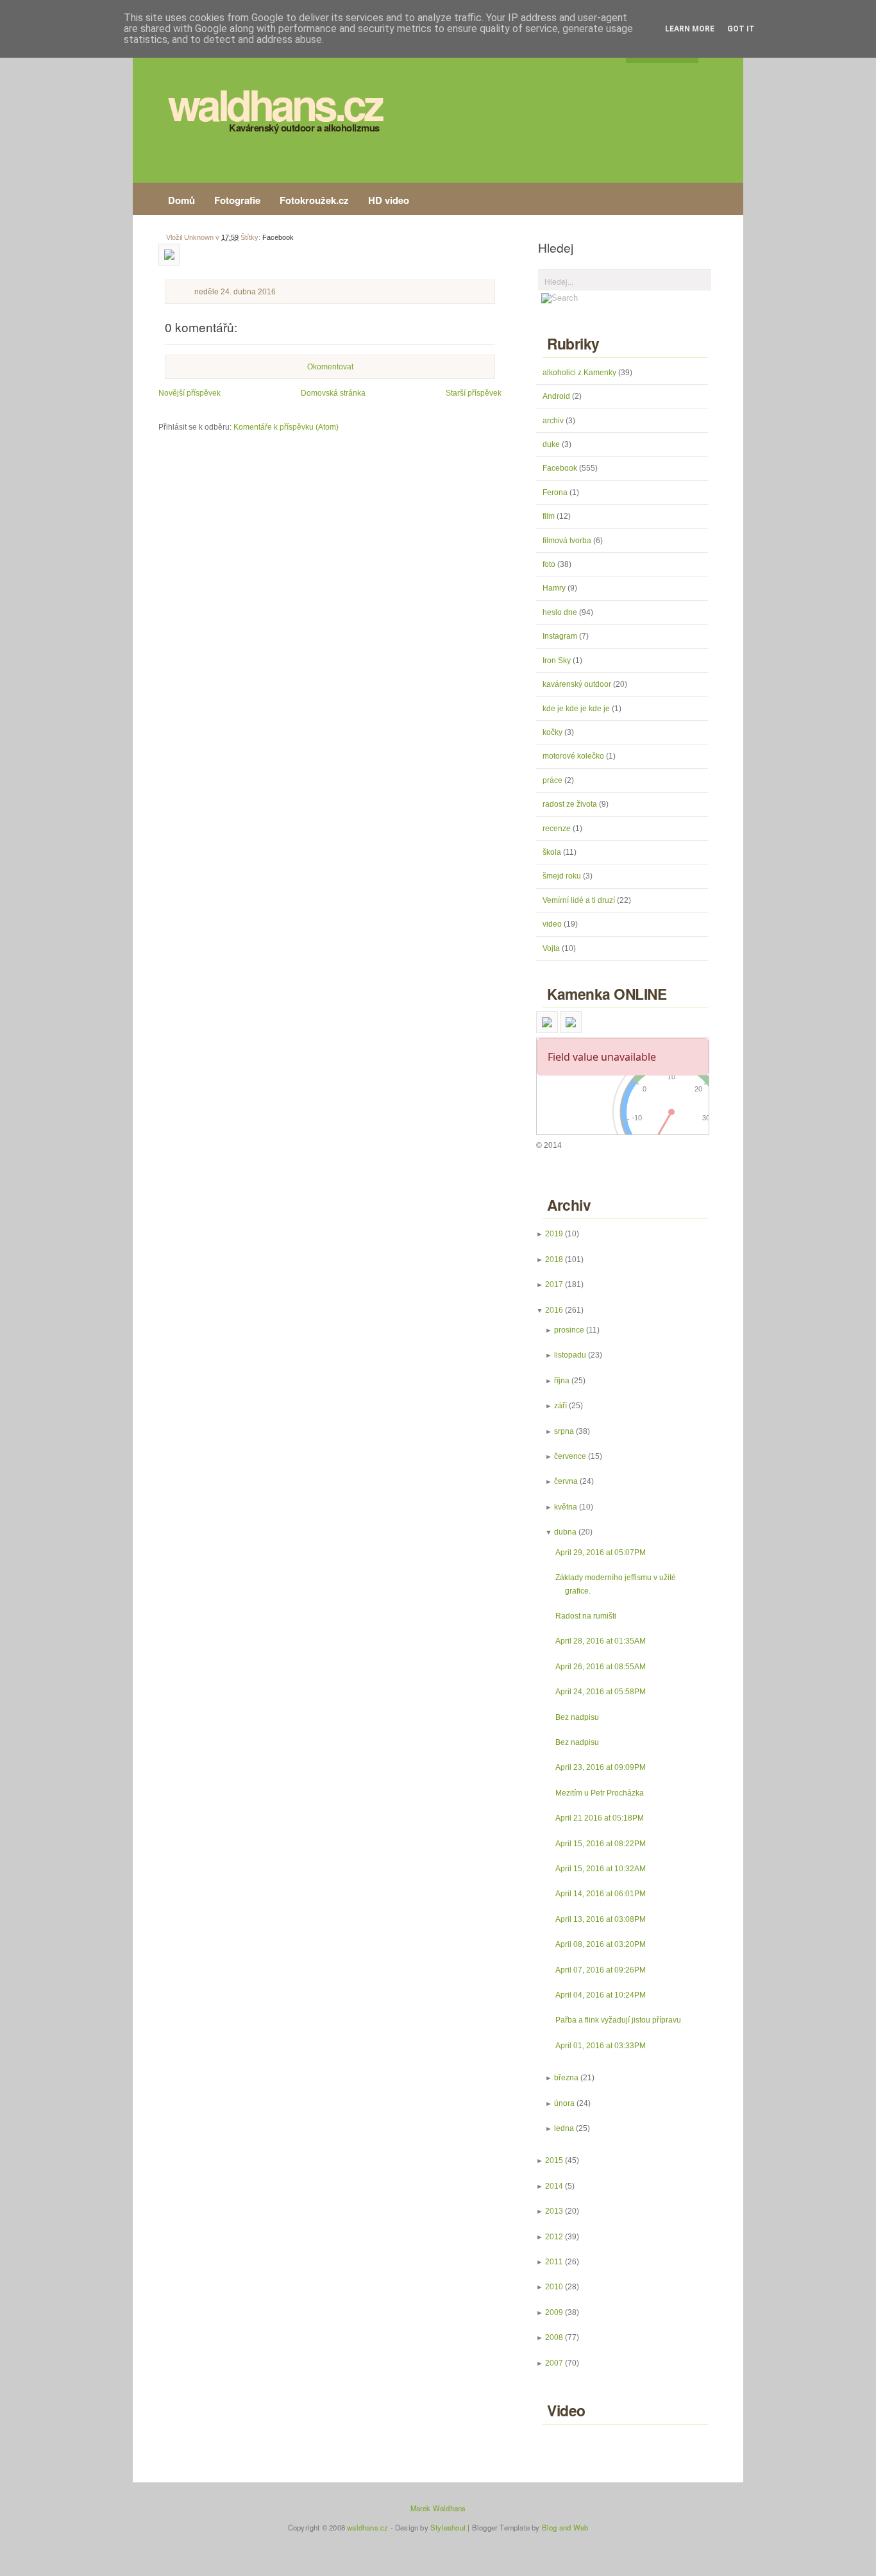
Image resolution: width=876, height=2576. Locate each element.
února (564, 2103)
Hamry (555, 588)
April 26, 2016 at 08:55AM (601, 1667)
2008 (554, 2337)
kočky (553, 732)
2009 (554, 2312)
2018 (554, 1259)
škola (553, 852)
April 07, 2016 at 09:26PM (601, 1970)
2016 (554, 1310)
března (566, 2078)
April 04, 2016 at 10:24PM (601, 1995)
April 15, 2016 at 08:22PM (601, 1844)
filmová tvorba (568, 541)
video (553, 924)
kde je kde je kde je (577, 709)
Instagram (561, 636)
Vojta (552, 948)
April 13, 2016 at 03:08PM (601, 1919)
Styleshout (448, 2527)
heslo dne (561, 612)
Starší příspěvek (474, 393)
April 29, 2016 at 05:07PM (601, 1553)
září (560, 1406)
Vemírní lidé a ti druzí (580, 900)
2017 (554, 1284)
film (550, 516)
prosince (569, 1330)
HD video (389, 200)
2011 (554, 2262)
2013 (554, 2211)
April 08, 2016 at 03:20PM (601, 1944)
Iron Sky (558, 661)
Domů (181, 200)
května (566, 1507)
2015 (554, 2160)
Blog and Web (565, 2527)
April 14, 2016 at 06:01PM (601, 1894)
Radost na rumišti (586, 1616)
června (566, 1481)
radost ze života (571, 804)
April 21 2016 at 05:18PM (600, 1818)
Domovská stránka (333, 393)
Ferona (556, 492)
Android (557, 396)
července (570, 1456)
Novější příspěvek (190, 393)
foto (550, 564)
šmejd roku (563, 876)
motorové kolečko (574, 756)
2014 (554, 2186)
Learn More (690, 29)
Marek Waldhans (438, 2508)
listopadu (570, 1355)
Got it (741, 29)
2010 (554, 2287)
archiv (554, 421)
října (562, 1381)
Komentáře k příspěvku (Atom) (286, 427)
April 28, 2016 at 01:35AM (601, 1641)
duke (552, 444)
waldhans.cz (275, 104)
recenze (558, 829)
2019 (554, 1234)
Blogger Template (501, 2527)
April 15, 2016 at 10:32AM (601, 1869)
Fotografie (237, 200)
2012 (554, 2237)
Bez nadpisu (577, 1717)
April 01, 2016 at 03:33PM (601, 2046)
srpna (564, 1431)
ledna (564, 2128)
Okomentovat (330, 367)
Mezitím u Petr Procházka (600, 1793)
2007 (554, 2363)
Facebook (278, 237)
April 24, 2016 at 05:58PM (601, 1692)
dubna (565, 1532)
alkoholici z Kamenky (580, 373)
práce (553, 780)
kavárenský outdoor (578, 684)
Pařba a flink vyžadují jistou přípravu (618, 2020)
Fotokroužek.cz (314, 200)
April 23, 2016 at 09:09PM (601, 1767)
